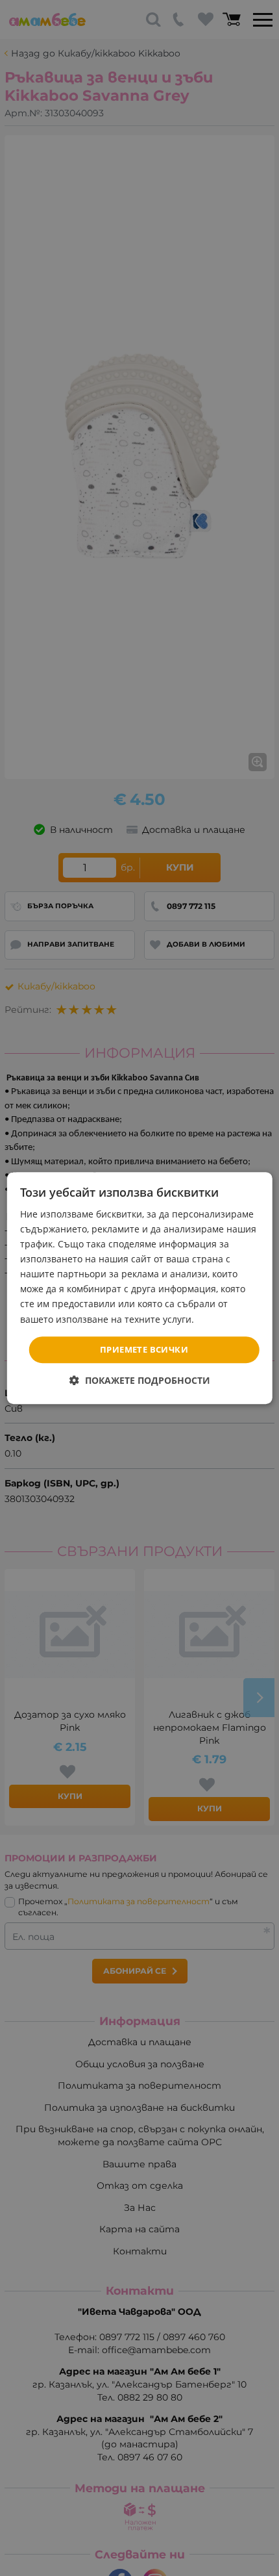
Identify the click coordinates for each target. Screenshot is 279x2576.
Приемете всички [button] (144, 1349)
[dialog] (140, 1288)
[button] (140, 1380)
